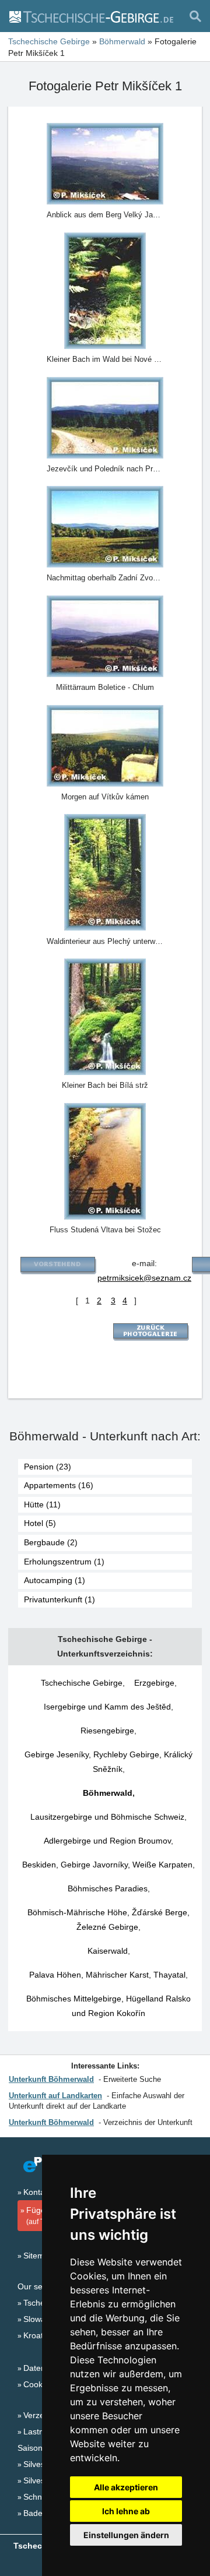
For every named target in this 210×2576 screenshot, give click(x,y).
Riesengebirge (107, 1731)
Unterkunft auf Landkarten (55, 2096)
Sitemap (38, 2256)
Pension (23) (48, 1467)
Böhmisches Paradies (108, 1888)
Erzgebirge (154, 1683)
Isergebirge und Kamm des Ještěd (107, 1707)
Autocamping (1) (55, 1580)
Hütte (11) (42, 1504)
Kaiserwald (108, 1951)
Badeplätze (44, 2513)
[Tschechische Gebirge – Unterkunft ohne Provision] (91, 16)
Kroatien (39, 2335)
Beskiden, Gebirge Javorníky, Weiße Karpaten (107, 1865)
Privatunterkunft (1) (60, 1599)
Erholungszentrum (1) (64, 1562)
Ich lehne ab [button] (126, 2511)
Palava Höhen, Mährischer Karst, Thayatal (107, 1975)
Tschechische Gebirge (82, 1683)
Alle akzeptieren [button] (126, 2487)
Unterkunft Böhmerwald (51, 2079)
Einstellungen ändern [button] (126, 2535)
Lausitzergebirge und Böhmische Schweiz (107, 1817)
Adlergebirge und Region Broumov (107, 1841)
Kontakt (37, 2192)
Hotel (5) (40, 1523)
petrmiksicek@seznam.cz (144, 1278)
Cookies (38, 2384)
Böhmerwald (108, 1793)
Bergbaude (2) (51, 1542)
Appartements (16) (59, 1485)
